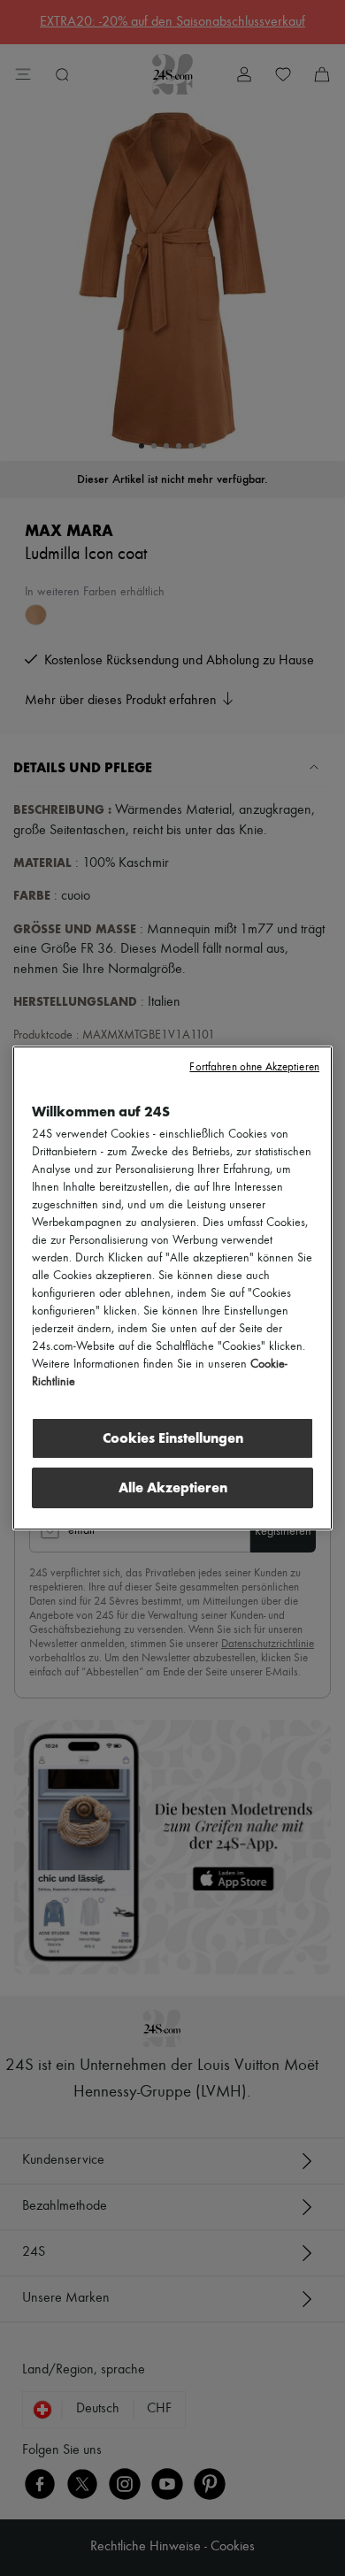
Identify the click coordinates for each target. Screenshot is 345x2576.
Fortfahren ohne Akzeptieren (254, 1067)
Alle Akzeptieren (173, 1487)
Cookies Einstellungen (173, 1438)
